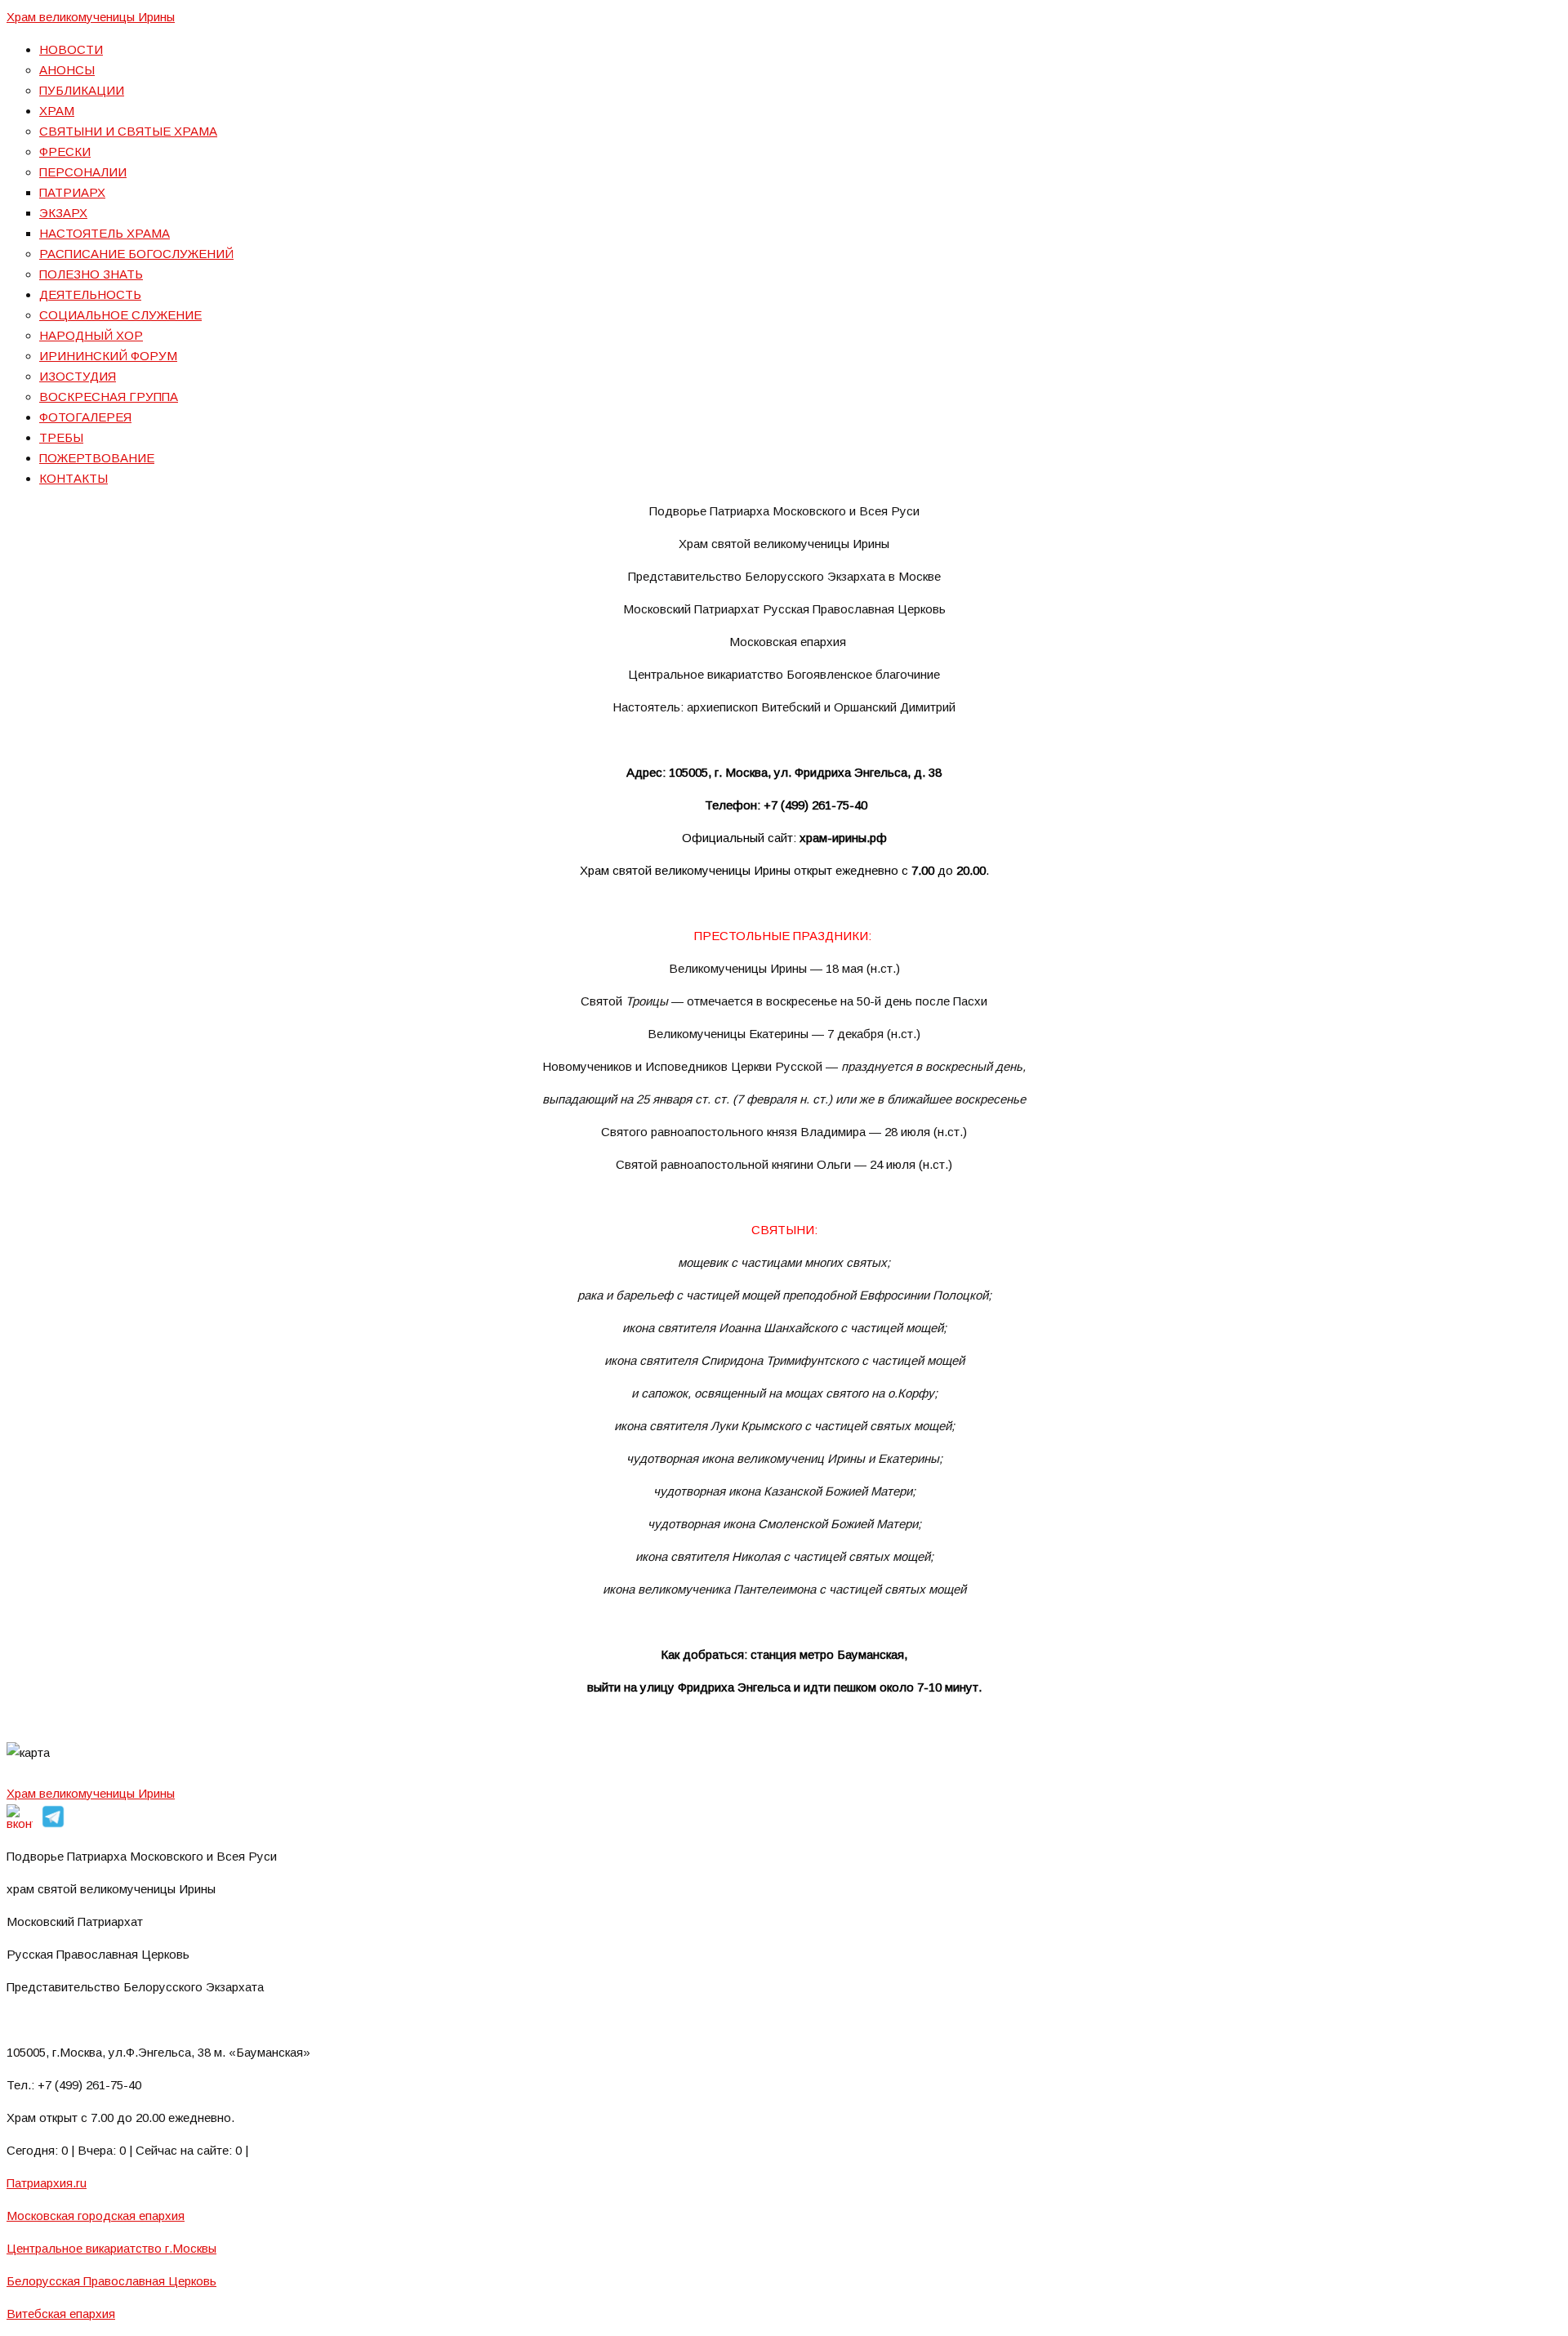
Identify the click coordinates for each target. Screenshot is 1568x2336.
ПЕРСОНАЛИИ (83, 172)
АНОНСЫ (67, 70)
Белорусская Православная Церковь (111, 2281)
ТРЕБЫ (61, 437)
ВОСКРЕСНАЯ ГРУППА (109, 397)
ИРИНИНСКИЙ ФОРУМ (108, 356)
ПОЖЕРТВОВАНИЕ (97, 458)
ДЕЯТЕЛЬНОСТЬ (90, 294)
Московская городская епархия (96, 2216)
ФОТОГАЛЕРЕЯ (85, 417)
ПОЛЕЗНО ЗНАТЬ (91, 274)
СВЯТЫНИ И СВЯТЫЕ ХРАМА (128, 131)
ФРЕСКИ (65, 152)
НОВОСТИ (71, 49)
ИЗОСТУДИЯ (78, 376)
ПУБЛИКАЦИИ (82, 90)
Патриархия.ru (47, 2183)
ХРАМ (57, 111)
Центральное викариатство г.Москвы (111, 2248)
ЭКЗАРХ (63, 213)
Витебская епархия (61, 2314)
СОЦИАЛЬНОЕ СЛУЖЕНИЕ (120, 315)
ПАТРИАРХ (72, 192)
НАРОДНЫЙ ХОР (91, 335)
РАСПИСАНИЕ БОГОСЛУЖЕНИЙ (136, 254)
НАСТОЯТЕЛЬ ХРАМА (105, 233)
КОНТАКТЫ (73, 478)
